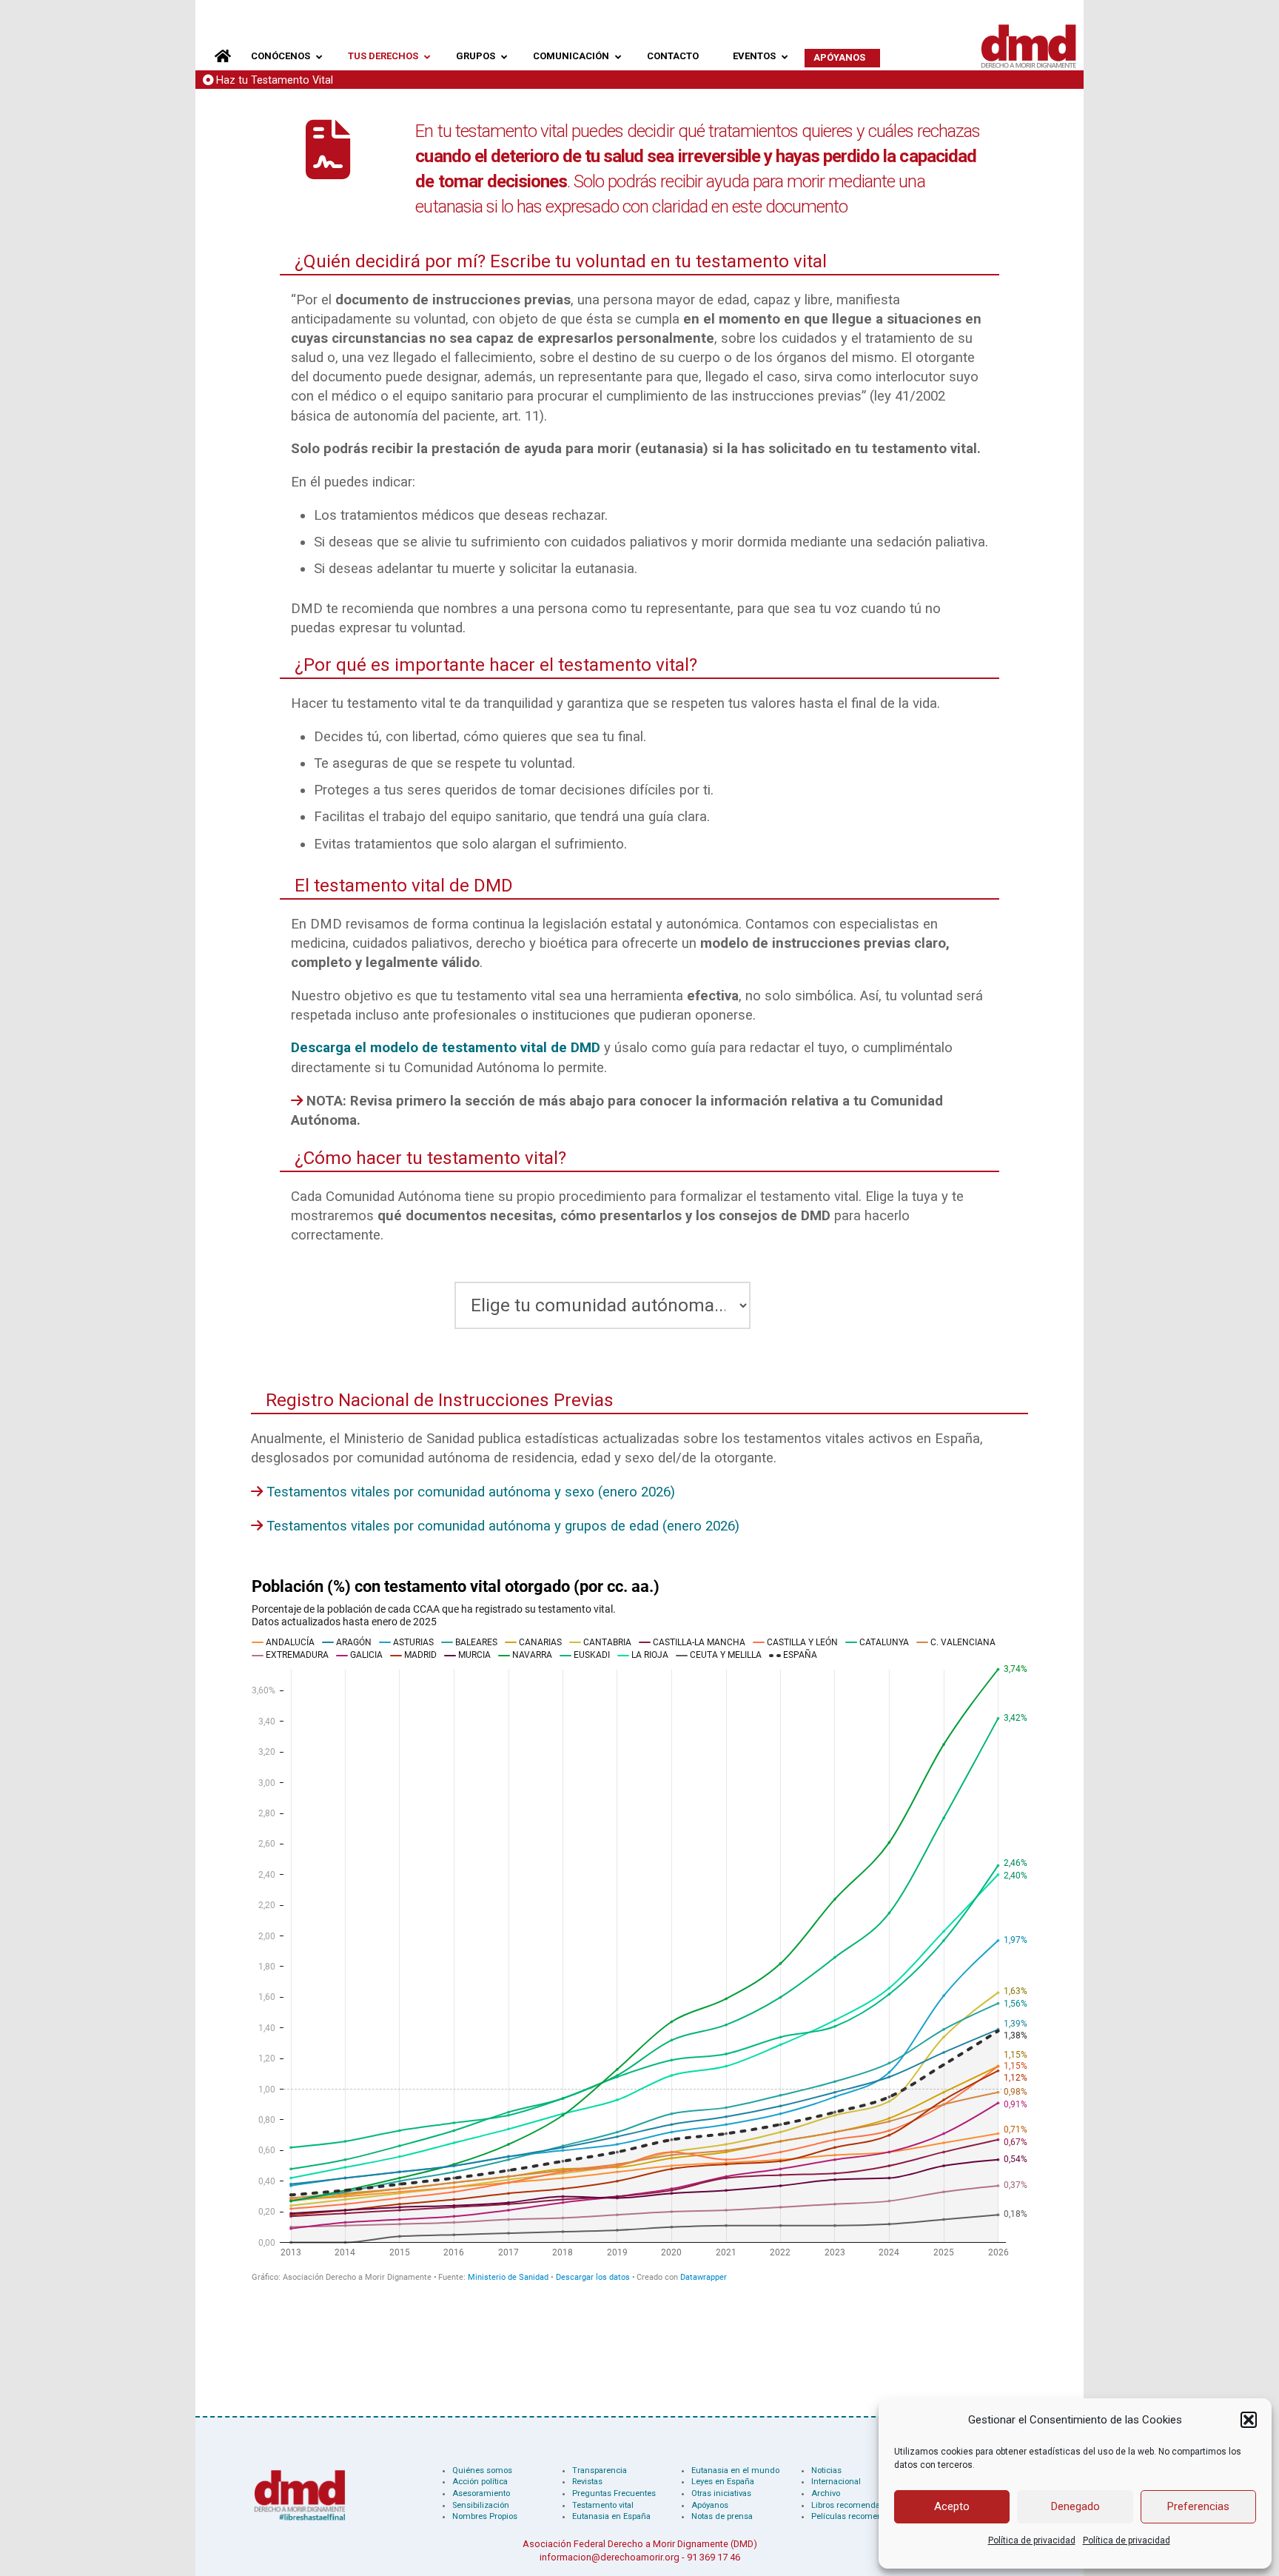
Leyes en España (723, 2482)
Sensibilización (481, 2505)
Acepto (952, 2506)
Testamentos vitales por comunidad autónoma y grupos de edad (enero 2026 (501, 1526)
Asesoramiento (481, 2493)
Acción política (480, 2482)
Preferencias (1198, 2506)
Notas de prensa (722, 2516)
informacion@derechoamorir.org (610, 2557)
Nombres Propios (485, 2516)
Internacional (836, 2482)
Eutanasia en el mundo (735, 2470)
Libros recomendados (853, 2505)
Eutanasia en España (611, 2516)
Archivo (826, 2493)
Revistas (587, 2482)
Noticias (826, 2470)
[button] (1249, 2420)
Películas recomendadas (859, 2516)
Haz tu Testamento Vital (275, 80)
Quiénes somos (482, 2470)
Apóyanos (710, 2505)
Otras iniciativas (721, 2493)
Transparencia (600, 2470)
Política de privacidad (1032, 2540)
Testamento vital (603, 2505)
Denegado (1075, 2506)
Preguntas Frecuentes (614, 2493)
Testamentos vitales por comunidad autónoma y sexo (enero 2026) (471, 1492)
